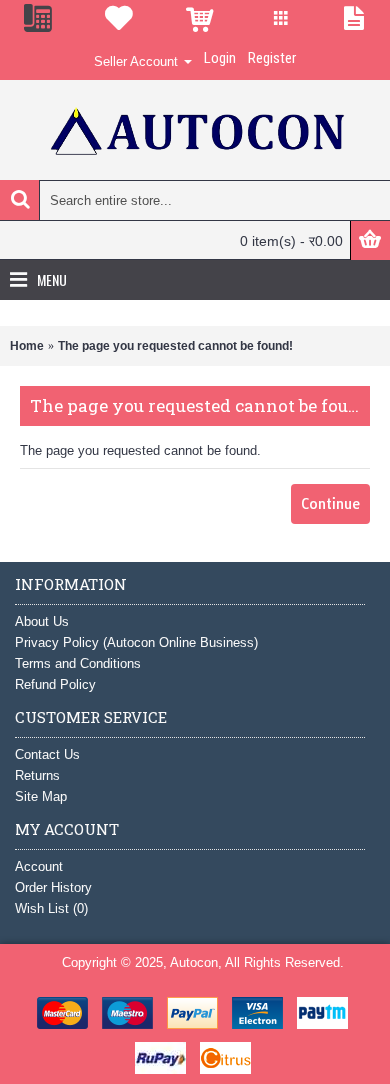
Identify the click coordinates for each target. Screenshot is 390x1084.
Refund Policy (55, 684)
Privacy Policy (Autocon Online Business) (136, 642)
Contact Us (47, 754)
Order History (53, 887)
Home (27, 346)
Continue (330, 504)
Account (39, 866)
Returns (37, 775)
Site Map (41, 796)
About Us (42, 621)
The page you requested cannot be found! (175, 346)
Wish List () (51, 908)
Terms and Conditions (78, 663)
